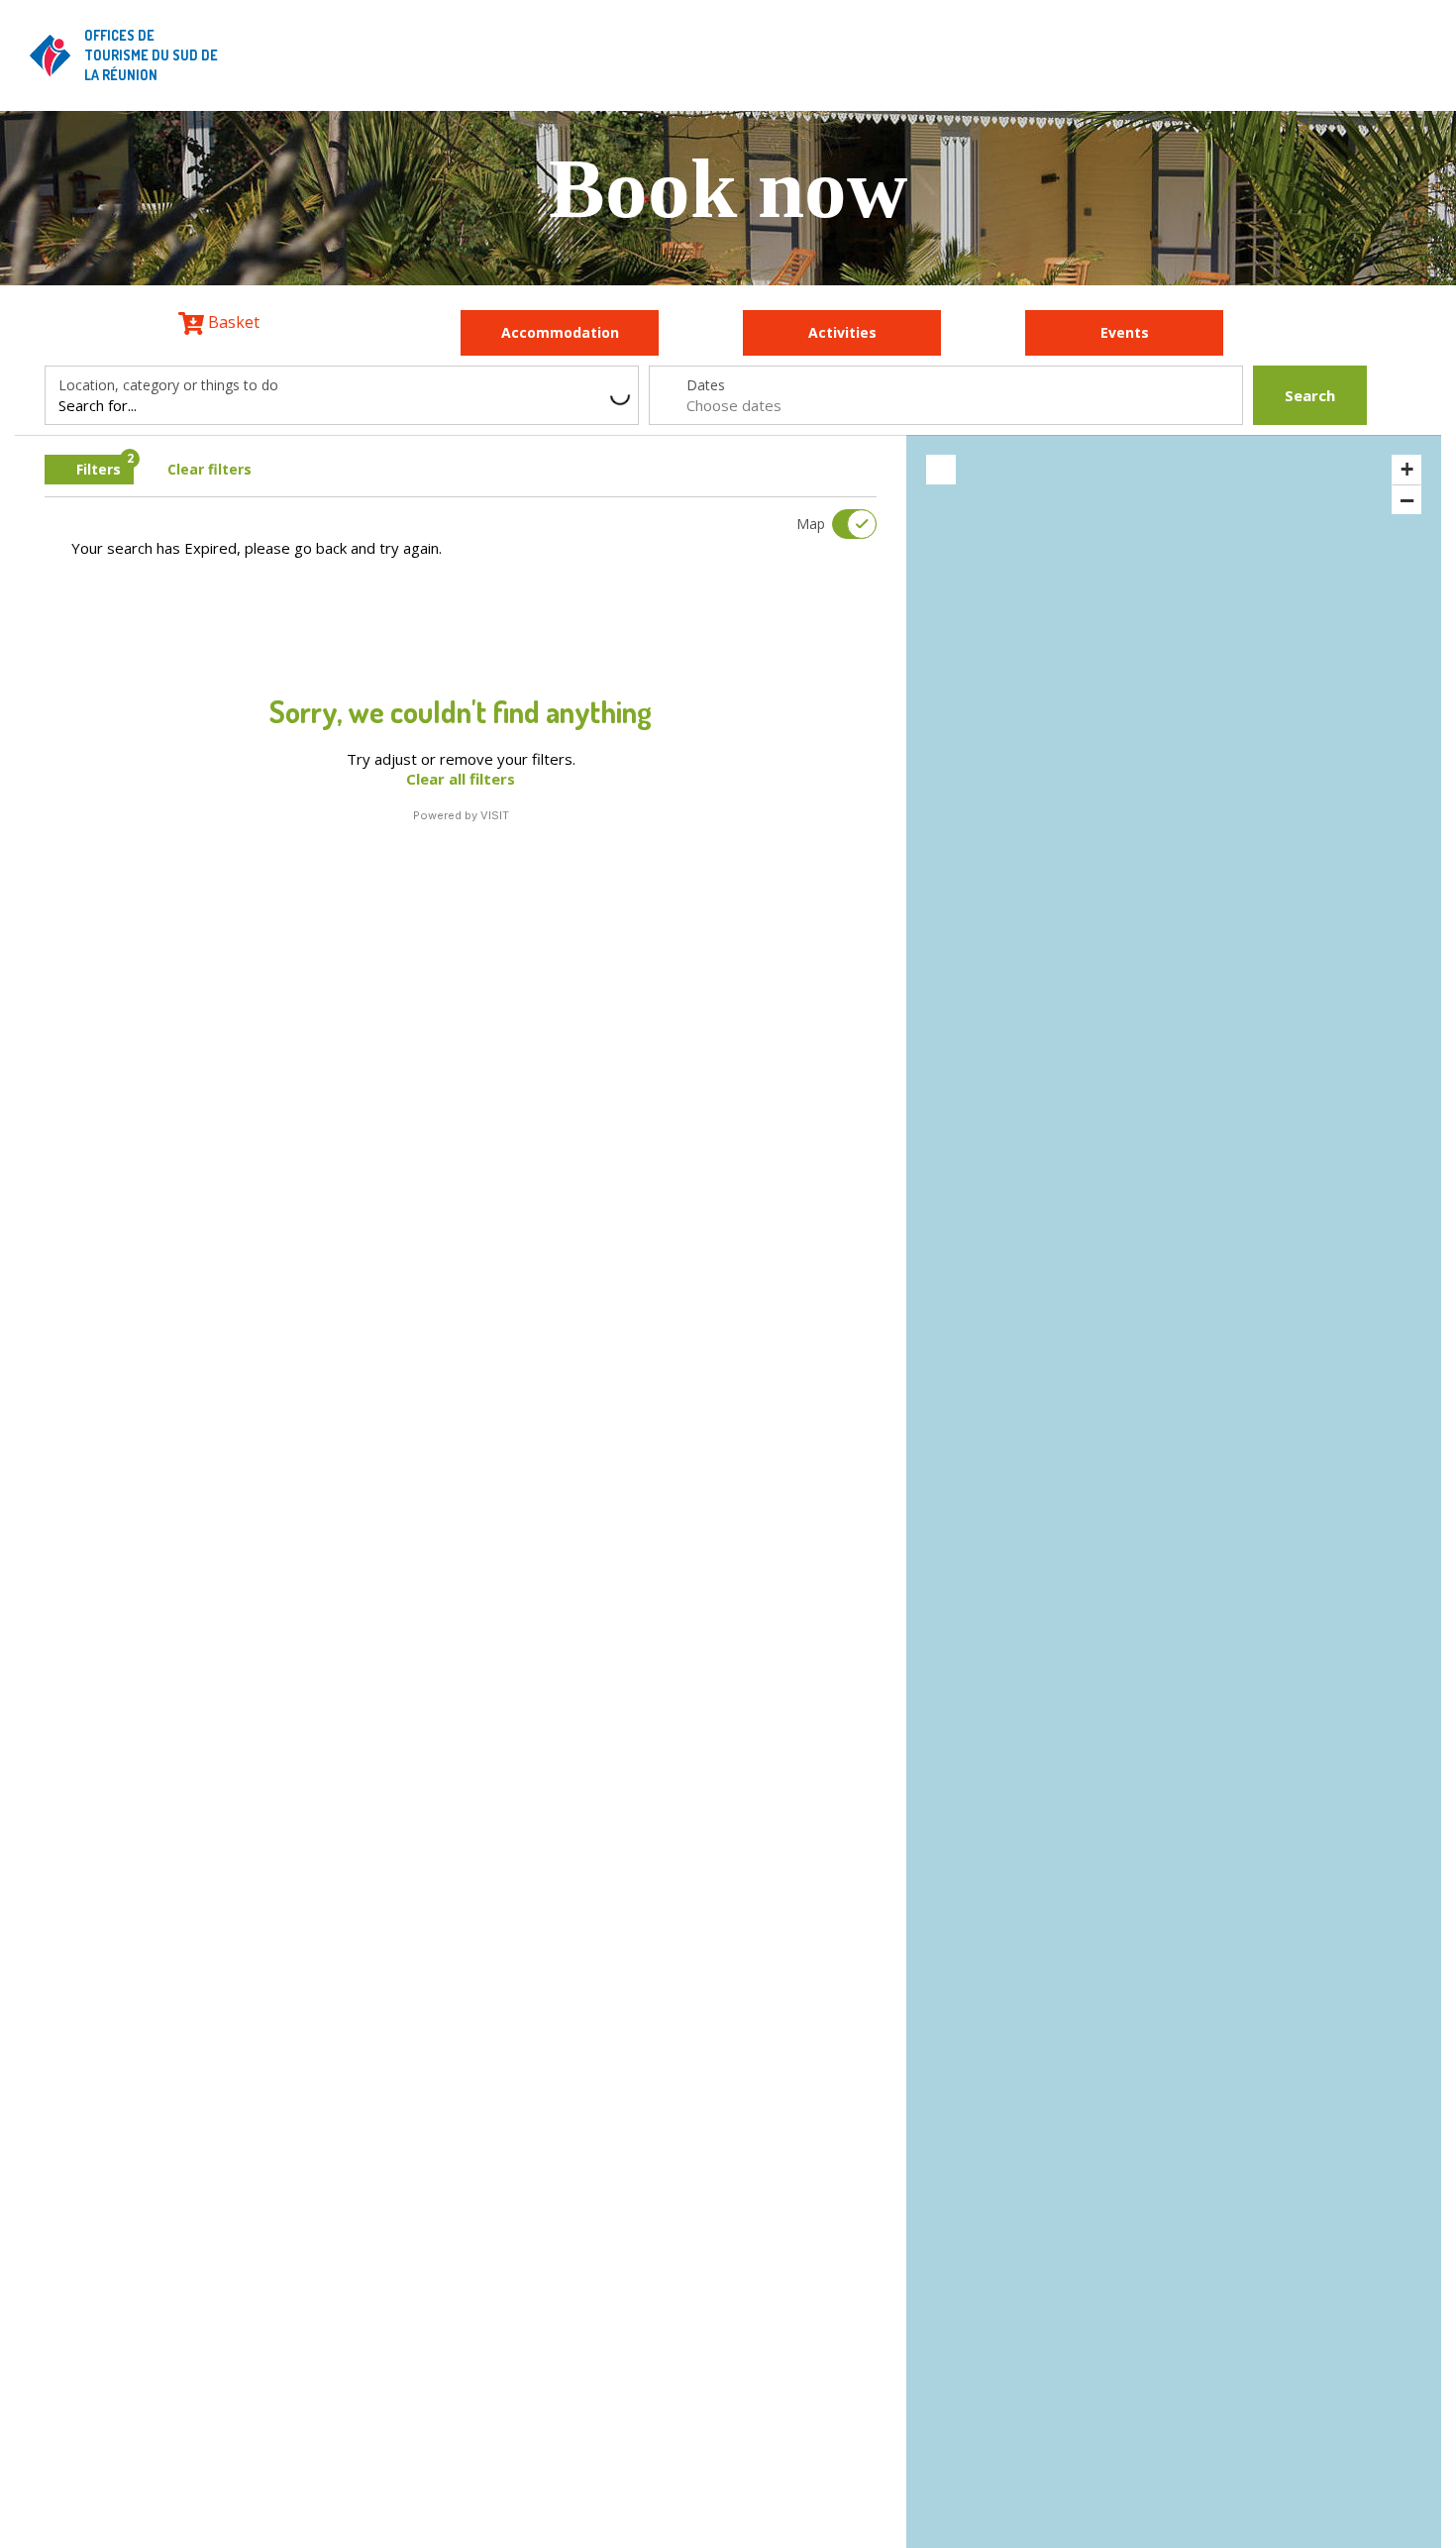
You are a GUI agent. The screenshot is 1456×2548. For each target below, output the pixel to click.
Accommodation (560, 332)
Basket (232, 322)
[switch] (842, 524)
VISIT (495, 815)
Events (1125, 332)
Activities (842, 332)
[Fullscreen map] (941, 470)
